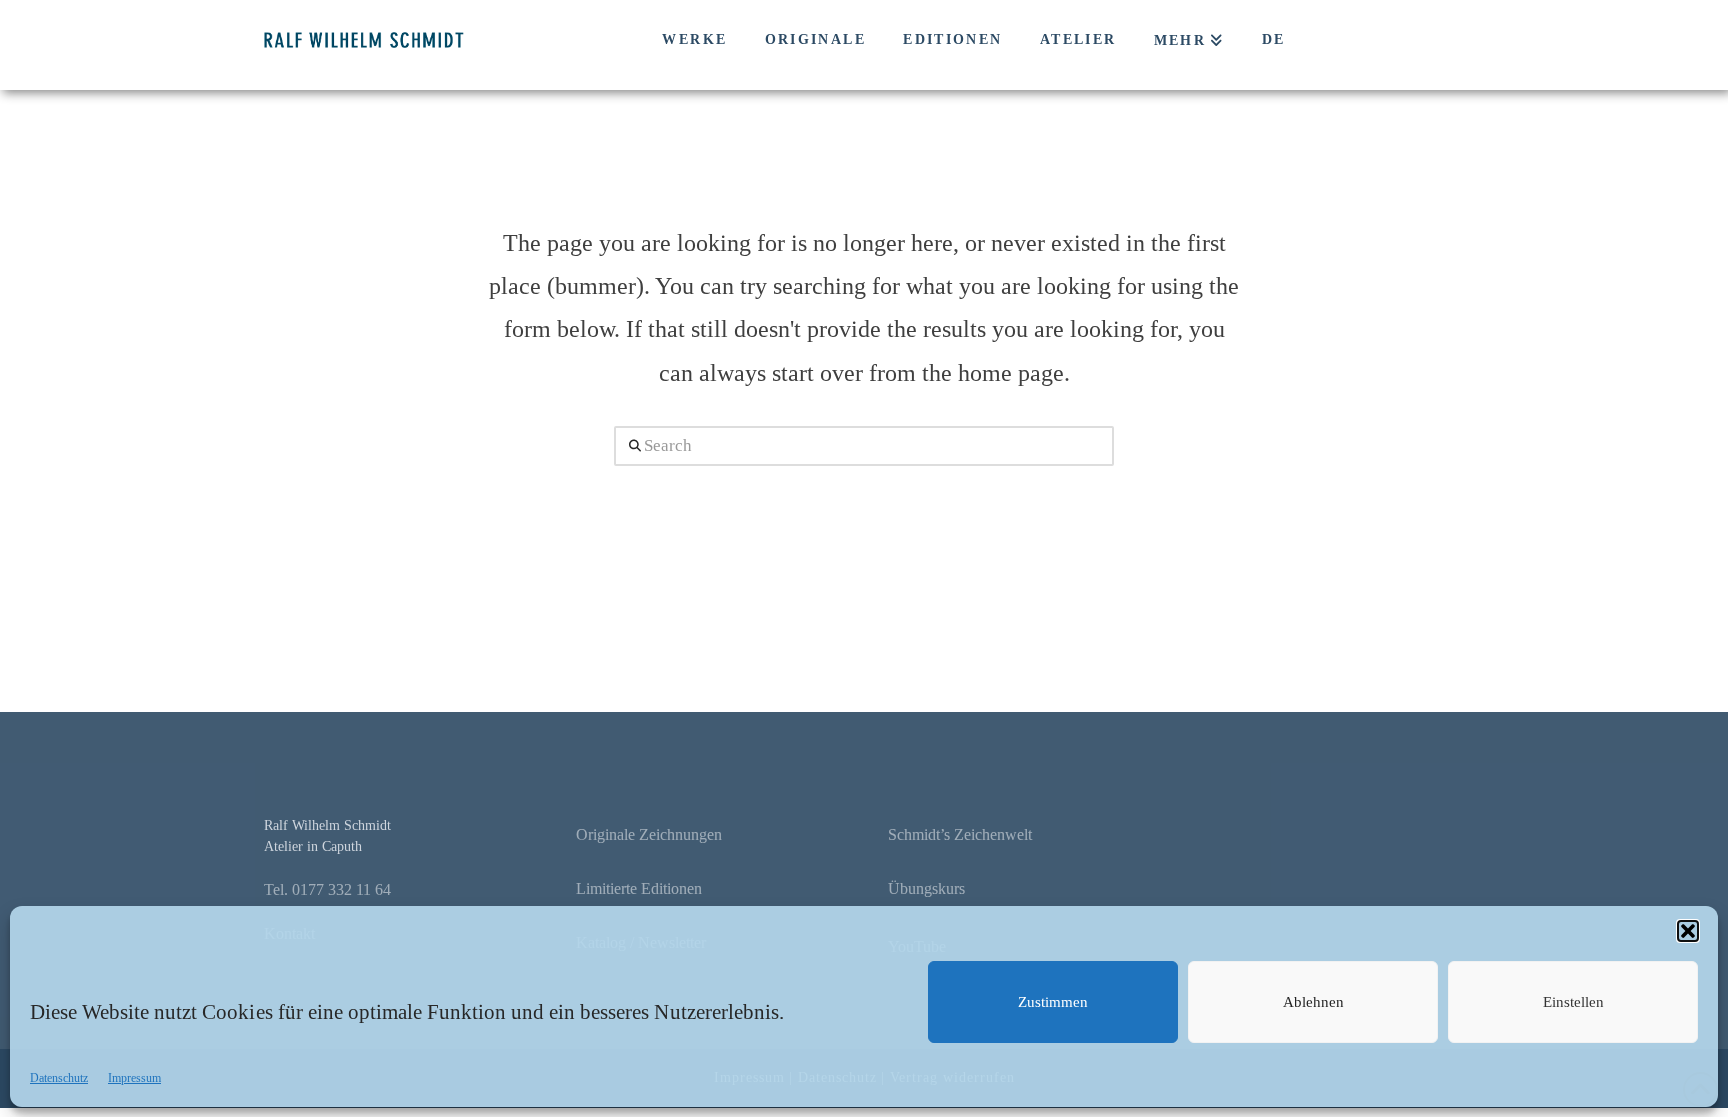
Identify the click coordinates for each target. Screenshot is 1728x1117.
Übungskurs (926, 888)
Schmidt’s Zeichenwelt (960, 834)
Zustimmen (1053, 1002)
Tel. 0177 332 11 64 (327, 889)
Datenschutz (59, 1078)
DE (1274, 39)
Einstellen (1573, 1002)
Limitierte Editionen (639, 888)
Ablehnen (1313, 1002)
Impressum (134, 1078)
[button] (1688, 931)
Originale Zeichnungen (649, 834)
